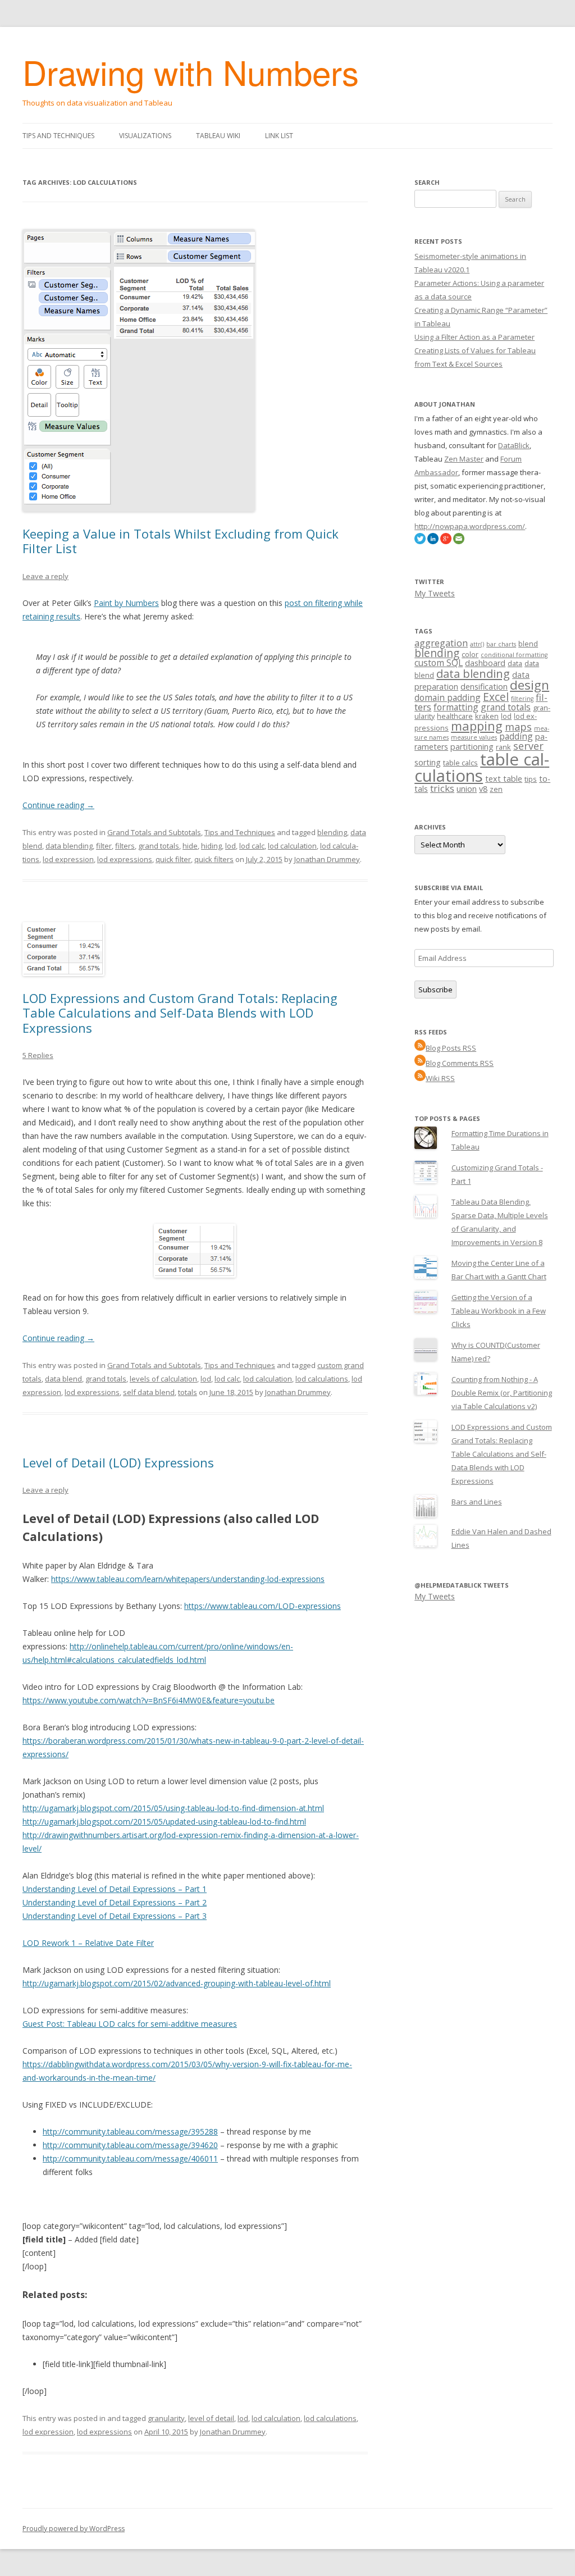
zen (496, 789)
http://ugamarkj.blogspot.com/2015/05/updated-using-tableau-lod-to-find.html (164, 1822)
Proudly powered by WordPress (74, 2529)
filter (104, 846)
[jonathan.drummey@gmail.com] (459, 541)
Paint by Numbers (126, 603)
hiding (211, 846)
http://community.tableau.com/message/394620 (130, 2145)
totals (188, 1392)
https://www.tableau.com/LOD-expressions (263, 1606)
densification (484, 687)
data (515, 663)
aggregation (441, 643)
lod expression (68, 859)
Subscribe (435, 990)
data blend (63, 1379)
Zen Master (464, 459)
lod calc (252, 846)
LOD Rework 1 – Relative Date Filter (88, 1943)
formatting (456, 707)
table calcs (460, 763)
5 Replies (38, 1055)
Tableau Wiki (218, 136)
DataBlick (514, 445)
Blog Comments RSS (460, 1063)
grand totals (159, 846)
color (470, 654)
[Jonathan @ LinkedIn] (433, 541)
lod (231, 846)
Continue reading (58, 805)
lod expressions (125, 859)
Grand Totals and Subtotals (154, 832)
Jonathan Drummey (327, 859)
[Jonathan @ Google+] (446, 541)
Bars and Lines (477, 1502)
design (530, 685)
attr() (477, 644)
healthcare (455, 716)
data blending (69, 846)
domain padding (448, 697)
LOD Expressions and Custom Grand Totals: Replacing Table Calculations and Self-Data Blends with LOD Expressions (180, 1013)
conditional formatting (514, 655)
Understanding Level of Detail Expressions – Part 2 (115, 1902)
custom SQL (439, 663)
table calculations (482, 767)
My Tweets (435, 593)
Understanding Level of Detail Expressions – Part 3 (115, 1916)
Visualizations (145, 136)
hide (190, 846)
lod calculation (292, 846)
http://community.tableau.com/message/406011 (130, 2158)
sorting (428, 762)
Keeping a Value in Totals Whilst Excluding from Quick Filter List (181, 541)
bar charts (501, 644)
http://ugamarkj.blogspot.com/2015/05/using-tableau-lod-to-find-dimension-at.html (173, 1808)
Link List (279, 136)
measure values (474, 737)
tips (531, 779)
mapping (477, 726)
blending (332, 832)
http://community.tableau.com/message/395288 (130, 2132)
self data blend (149, 1392)
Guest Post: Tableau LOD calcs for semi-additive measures (130, 2024)
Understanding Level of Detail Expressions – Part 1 (115, 1889)
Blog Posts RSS (451, 1048)
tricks (442, 788)
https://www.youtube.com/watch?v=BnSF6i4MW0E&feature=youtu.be (149, 1700)
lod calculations (322, 1379)
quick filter (173, 859)
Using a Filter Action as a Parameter (474, 337)
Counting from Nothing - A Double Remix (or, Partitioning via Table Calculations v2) (502, 1393)
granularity (166, 2418)
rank (503, 747)
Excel (496, 697)
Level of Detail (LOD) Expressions (118, 1462)
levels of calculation (163, 1379)
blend (528, 644)
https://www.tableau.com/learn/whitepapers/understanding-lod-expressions (188, 1579)
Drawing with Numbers (191, 71)
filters (125, 846)
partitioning (472, 747)
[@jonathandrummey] (420, 541)
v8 (483, 789)
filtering (522, 699)
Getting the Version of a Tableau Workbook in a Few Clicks (499, 1311)
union (467, 789)
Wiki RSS (440, 1078)
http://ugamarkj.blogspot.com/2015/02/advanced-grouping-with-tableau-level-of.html (177, 1983)
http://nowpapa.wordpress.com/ (470, 526)
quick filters (214, 859)
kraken (487, 716)
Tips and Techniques (58, 136)
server (528, 746)
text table (504, 779)
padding (516, 736)
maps (518, 727)
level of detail (211, 2418)
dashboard (485, 663)
